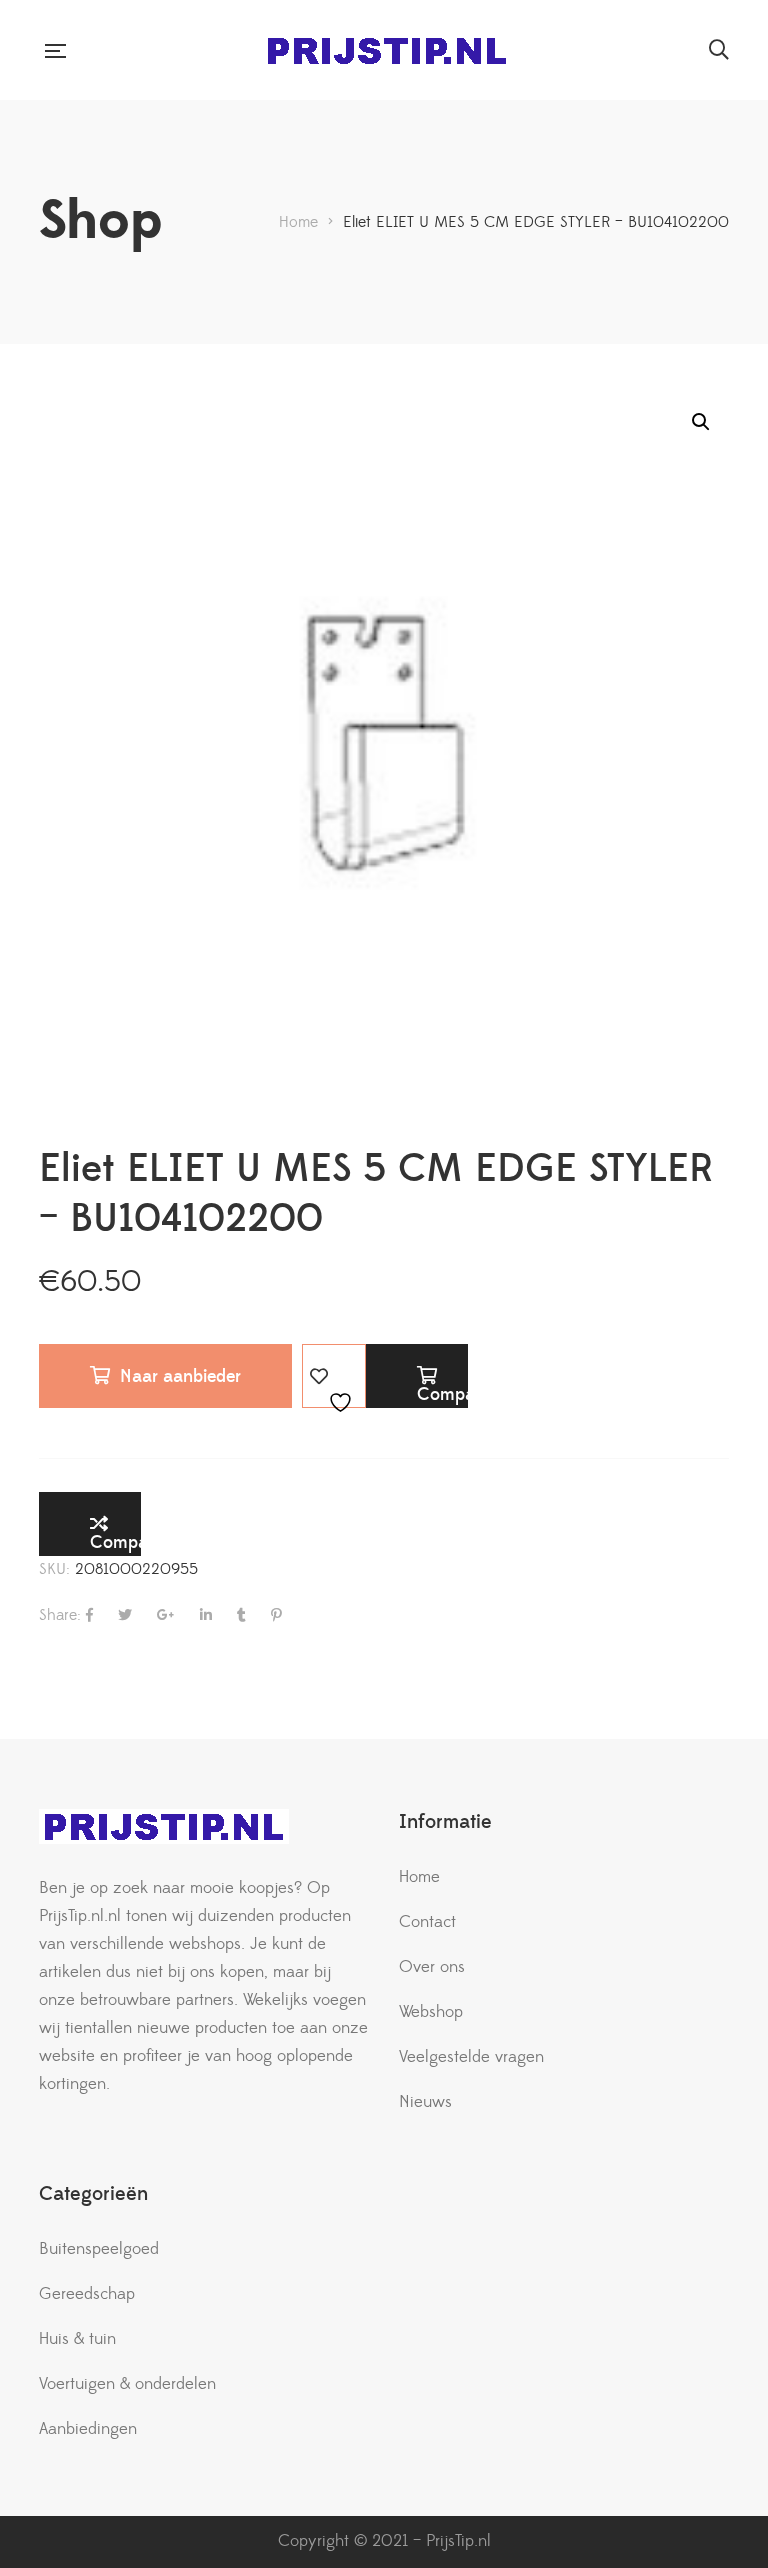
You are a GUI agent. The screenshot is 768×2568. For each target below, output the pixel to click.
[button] (701, 422)
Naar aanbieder (180, 1376)
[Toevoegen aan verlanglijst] (334, 1376)
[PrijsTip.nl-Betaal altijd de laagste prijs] (387, 50)
